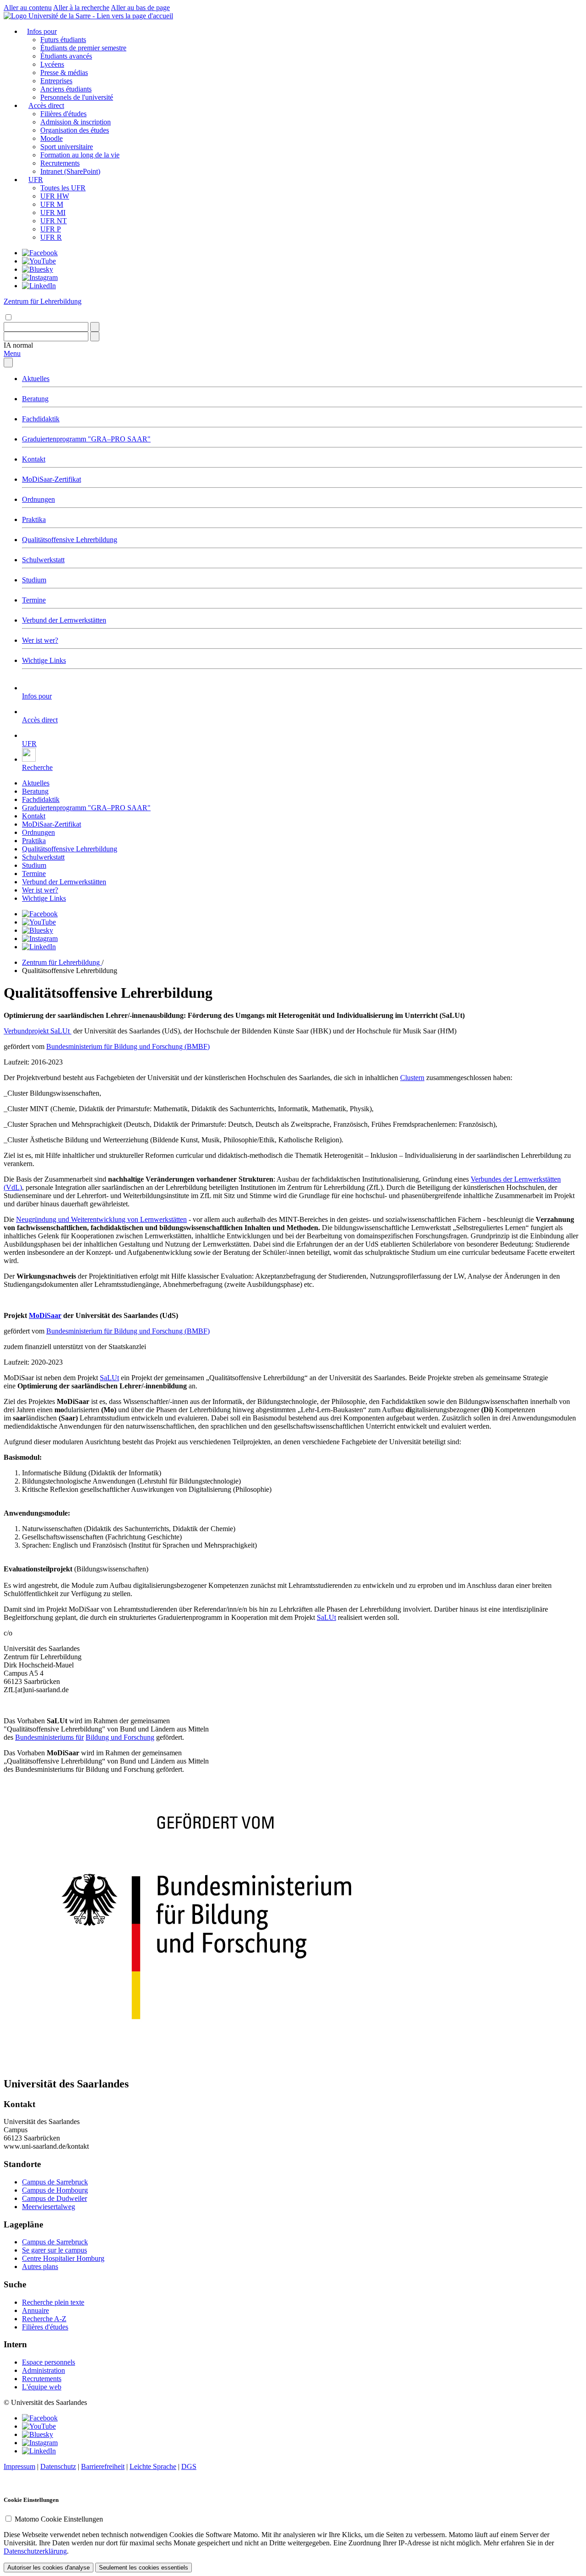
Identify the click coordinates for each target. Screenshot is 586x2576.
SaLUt (109, 1378)
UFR (36, 180)
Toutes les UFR (63, 188)
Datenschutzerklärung (35, 2551)
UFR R (51, 237)
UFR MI (53, 212)
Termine (34, 600)
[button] (18, 345)
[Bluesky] (38, 269)
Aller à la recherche (81, 8)
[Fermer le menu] (8, 363)
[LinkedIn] (39, 286)
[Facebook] (40, 253)
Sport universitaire (67, 147)
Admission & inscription (76, 122)
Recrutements (60, 163)
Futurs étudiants (63, 40)
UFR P (51, 229)
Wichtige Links (44, 660)
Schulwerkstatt (43, 560)
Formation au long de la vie (80, 155)
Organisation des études (75, 130)
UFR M (52, 204)
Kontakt (34, 459)
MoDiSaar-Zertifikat (52, 479)
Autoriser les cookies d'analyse (49, 2568)
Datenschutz (58, 2466)
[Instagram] (40, 277)
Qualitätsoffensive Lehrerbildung (70, 540)
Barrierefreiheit (103, 2466)
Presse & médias (64, 73)
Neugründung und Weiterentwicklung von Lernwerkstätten (101, 1219)
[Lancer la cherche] (95, 327)
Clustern (412, 1078)
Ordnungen (38, 499)
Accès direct (46, 105)
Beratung (35, 399)
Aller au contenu (28, 8)
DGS (189, 2466)
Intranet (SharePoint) (70, 171)
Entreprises (56, 81)
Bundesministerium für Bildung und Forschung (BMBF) (128, 1046)
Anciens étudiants (66, 89)
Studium (34, 580)
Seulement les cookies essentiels (144, 2568)
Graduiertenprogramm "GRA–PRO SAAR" (86, 439)
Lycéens (52, 64)
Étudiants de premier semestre (83, 48)
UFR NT (54, 221)
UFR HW (55, 196)
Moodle (52, 138)
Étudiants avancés (66, 56)
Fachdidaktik (41, 419)
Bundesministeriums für (49, 1737)
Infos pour (42, 31)
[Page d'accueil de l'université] (88, 16)
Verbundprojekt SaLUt (38, 1031)
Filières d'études (63, 114)
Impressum (19, 2466)
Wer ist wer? (40, 640)
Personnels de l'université (77, 97)
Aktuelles (36, 379)
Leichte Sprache (153, 2466)
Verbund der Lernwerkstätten (64, 620)
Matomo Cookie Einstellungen (59, 2519)
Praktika (34, 519)
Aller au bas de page (140, 8)
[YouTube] (39, 261)
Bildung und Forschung (120, 1737)
